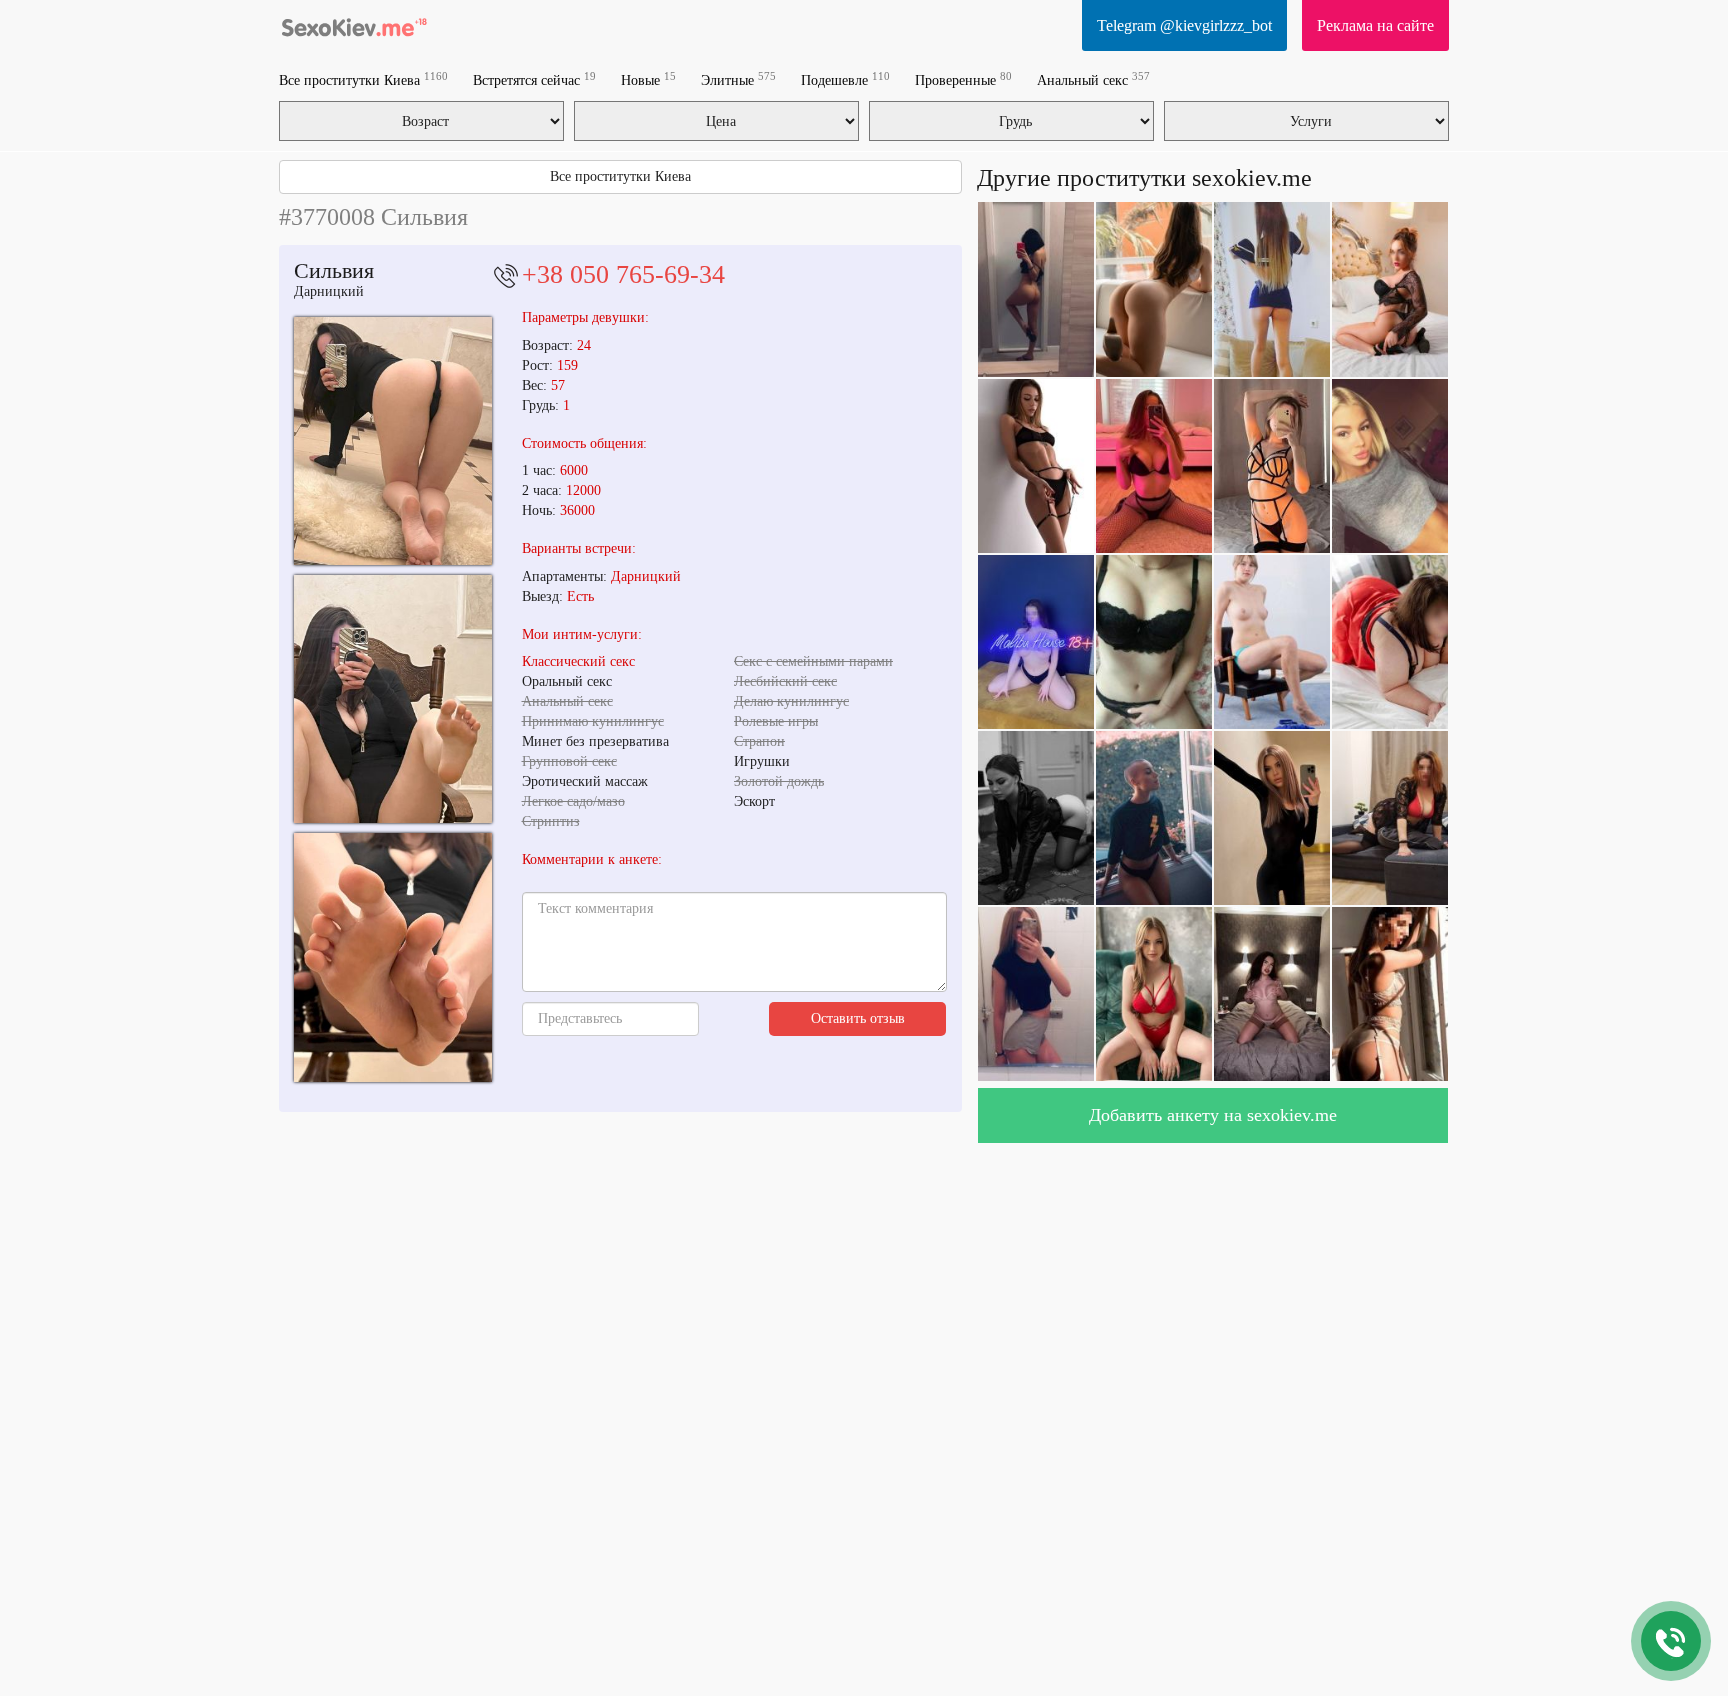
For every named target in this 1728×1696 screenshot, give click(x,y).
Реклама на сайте (1375, 25)
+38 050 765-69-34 (623, 274)
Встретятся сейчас (534, 79)
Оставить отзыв (858, 1018)
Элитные (738, 79)
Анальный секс (1093, 79)
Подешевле (845, 79)
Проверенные (963, 79)
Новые (648, 79)
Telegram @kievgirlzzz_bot (1184, 25)
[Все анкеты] (354, 25)
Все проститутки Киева (363, 79)
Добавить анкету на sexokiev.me (1213, 1115)
